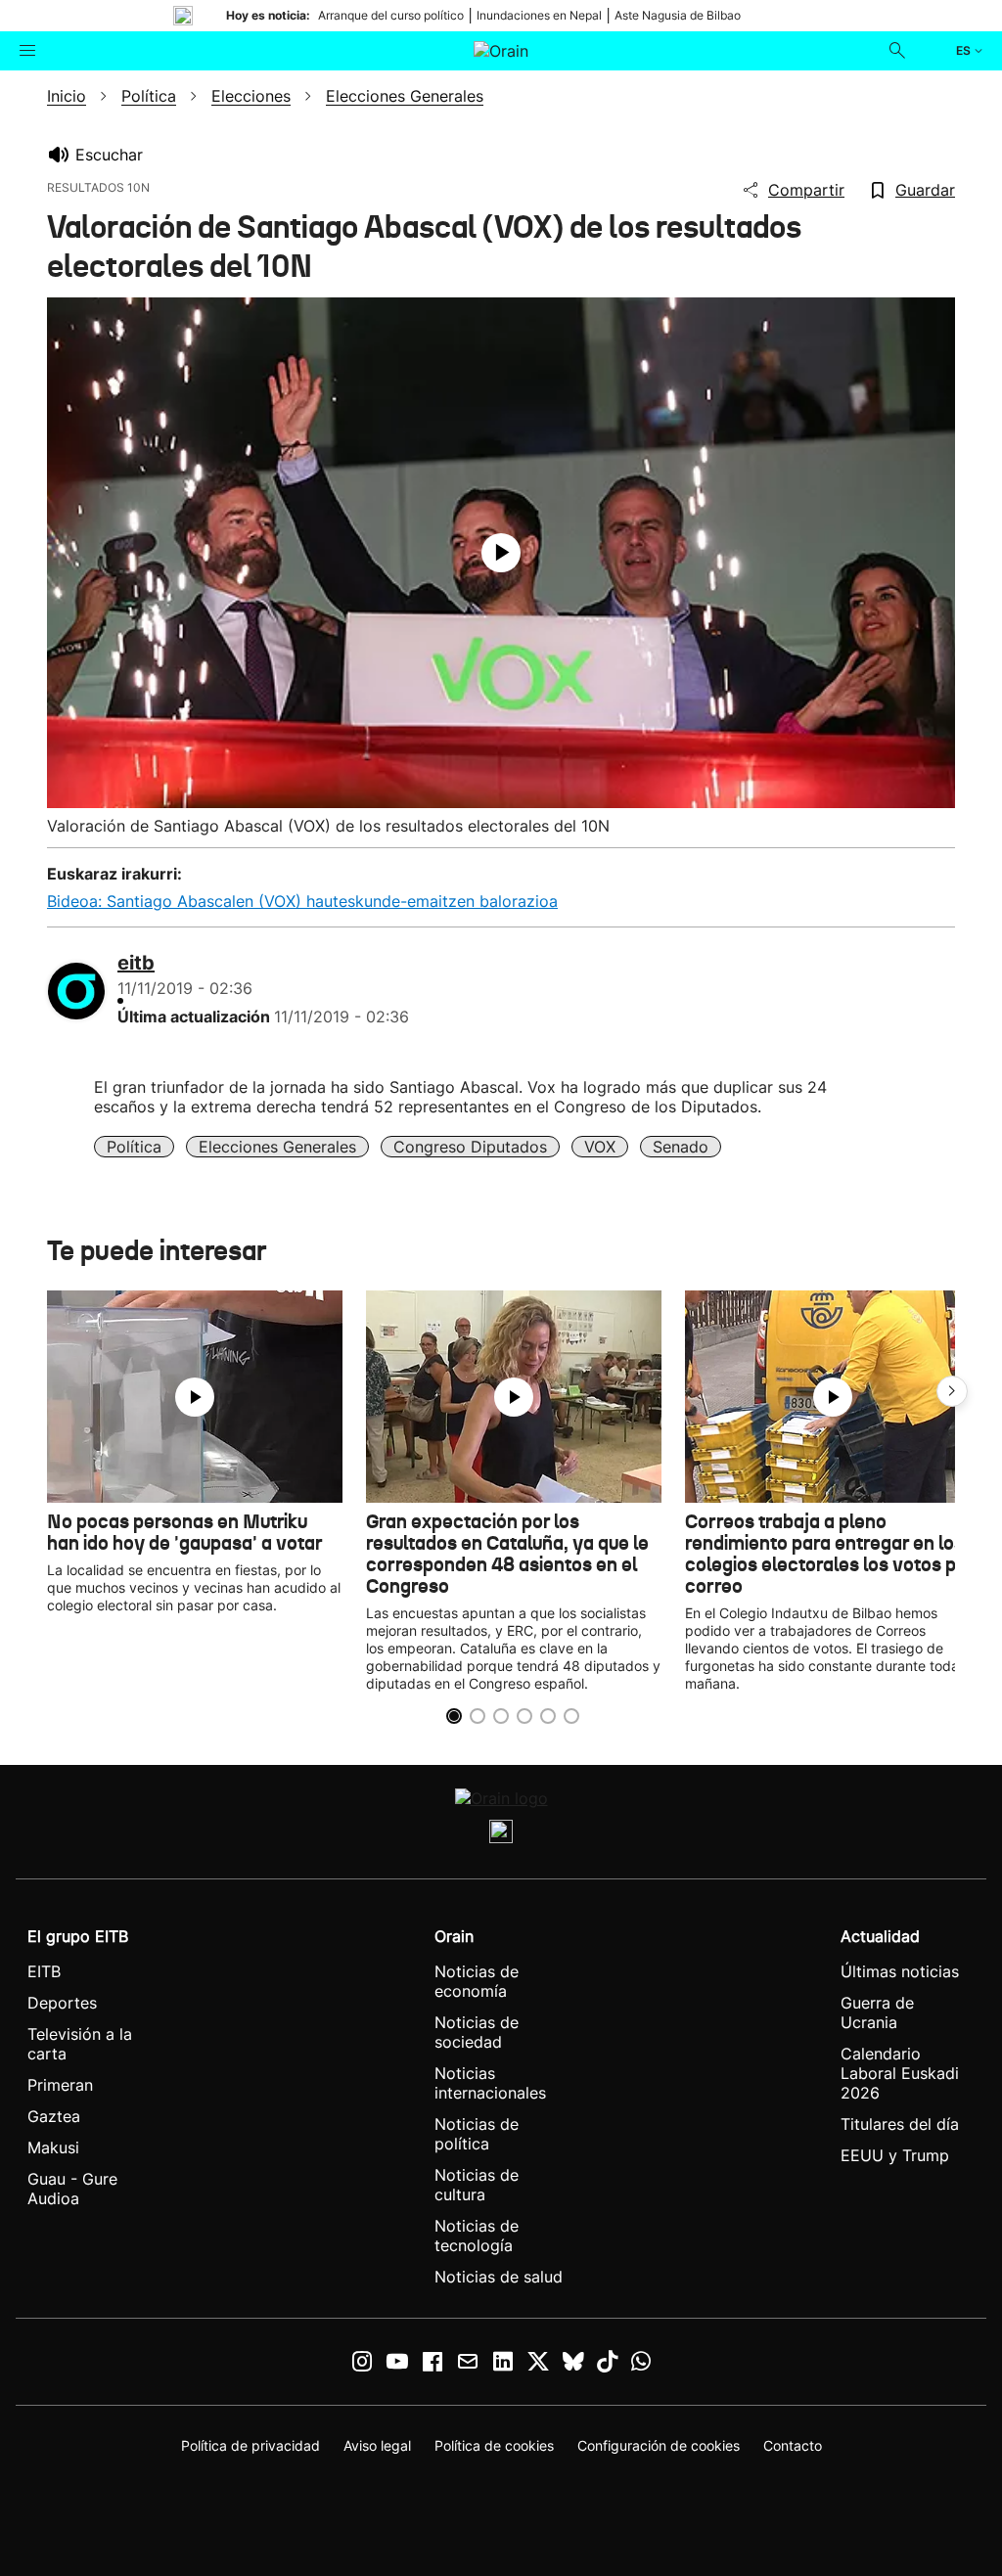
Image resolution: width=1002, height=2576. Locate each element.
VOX (600, 1147)
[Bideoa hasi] (501, 553)
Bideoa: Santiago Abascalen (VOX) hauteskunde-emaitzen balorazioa (302, 901)
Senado (681, 1147)
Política (134, 1147)
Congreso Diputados (470, 1147)
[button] (952, 1391)
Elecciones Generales (277, 1147)
